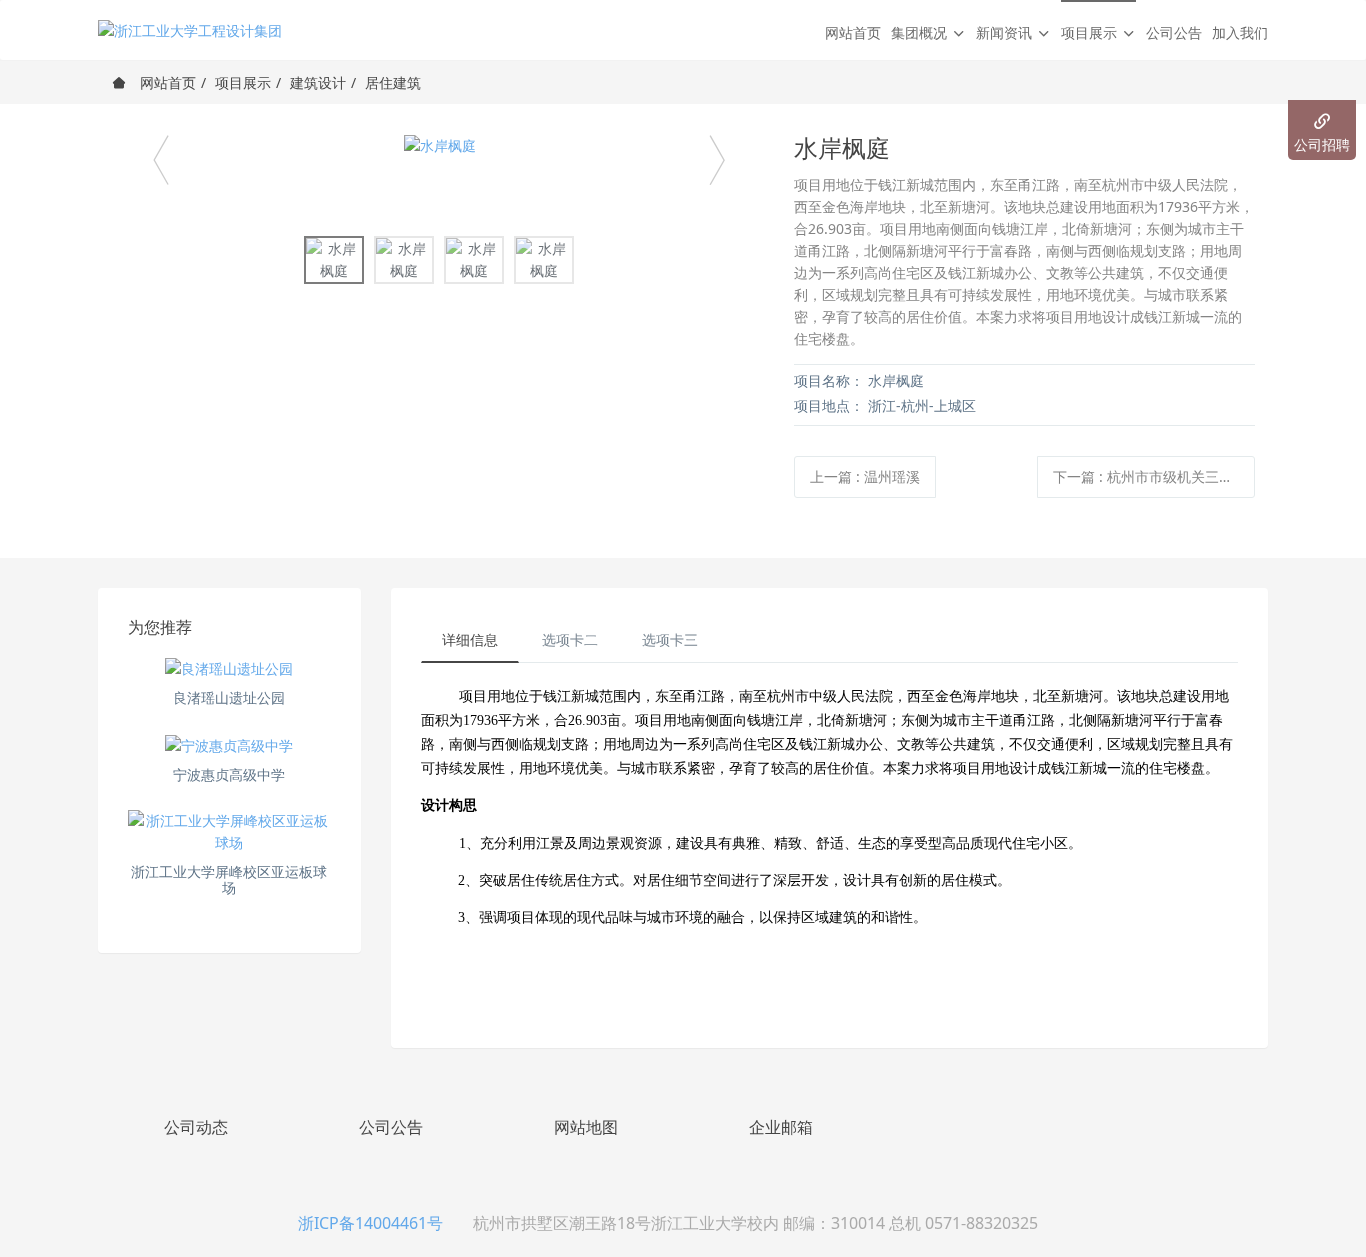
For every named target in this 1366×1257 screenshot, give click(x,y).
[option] (439, 145)
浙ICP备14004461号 (370, 1223)
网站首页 (853, 32)
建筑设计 (318, 82)
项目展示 (243, 82)
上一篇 (865, 476)
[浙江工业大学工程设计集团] (190, 30)
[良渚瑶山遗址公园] (229, 668)
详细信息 (470, 639)
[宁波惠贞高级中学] (229, 744)
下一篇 (1154, 476)
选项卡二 (570, 639)
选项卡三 (670, 639)
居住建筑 (393, 82)
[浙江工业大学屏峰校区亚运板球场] (229, 832)
